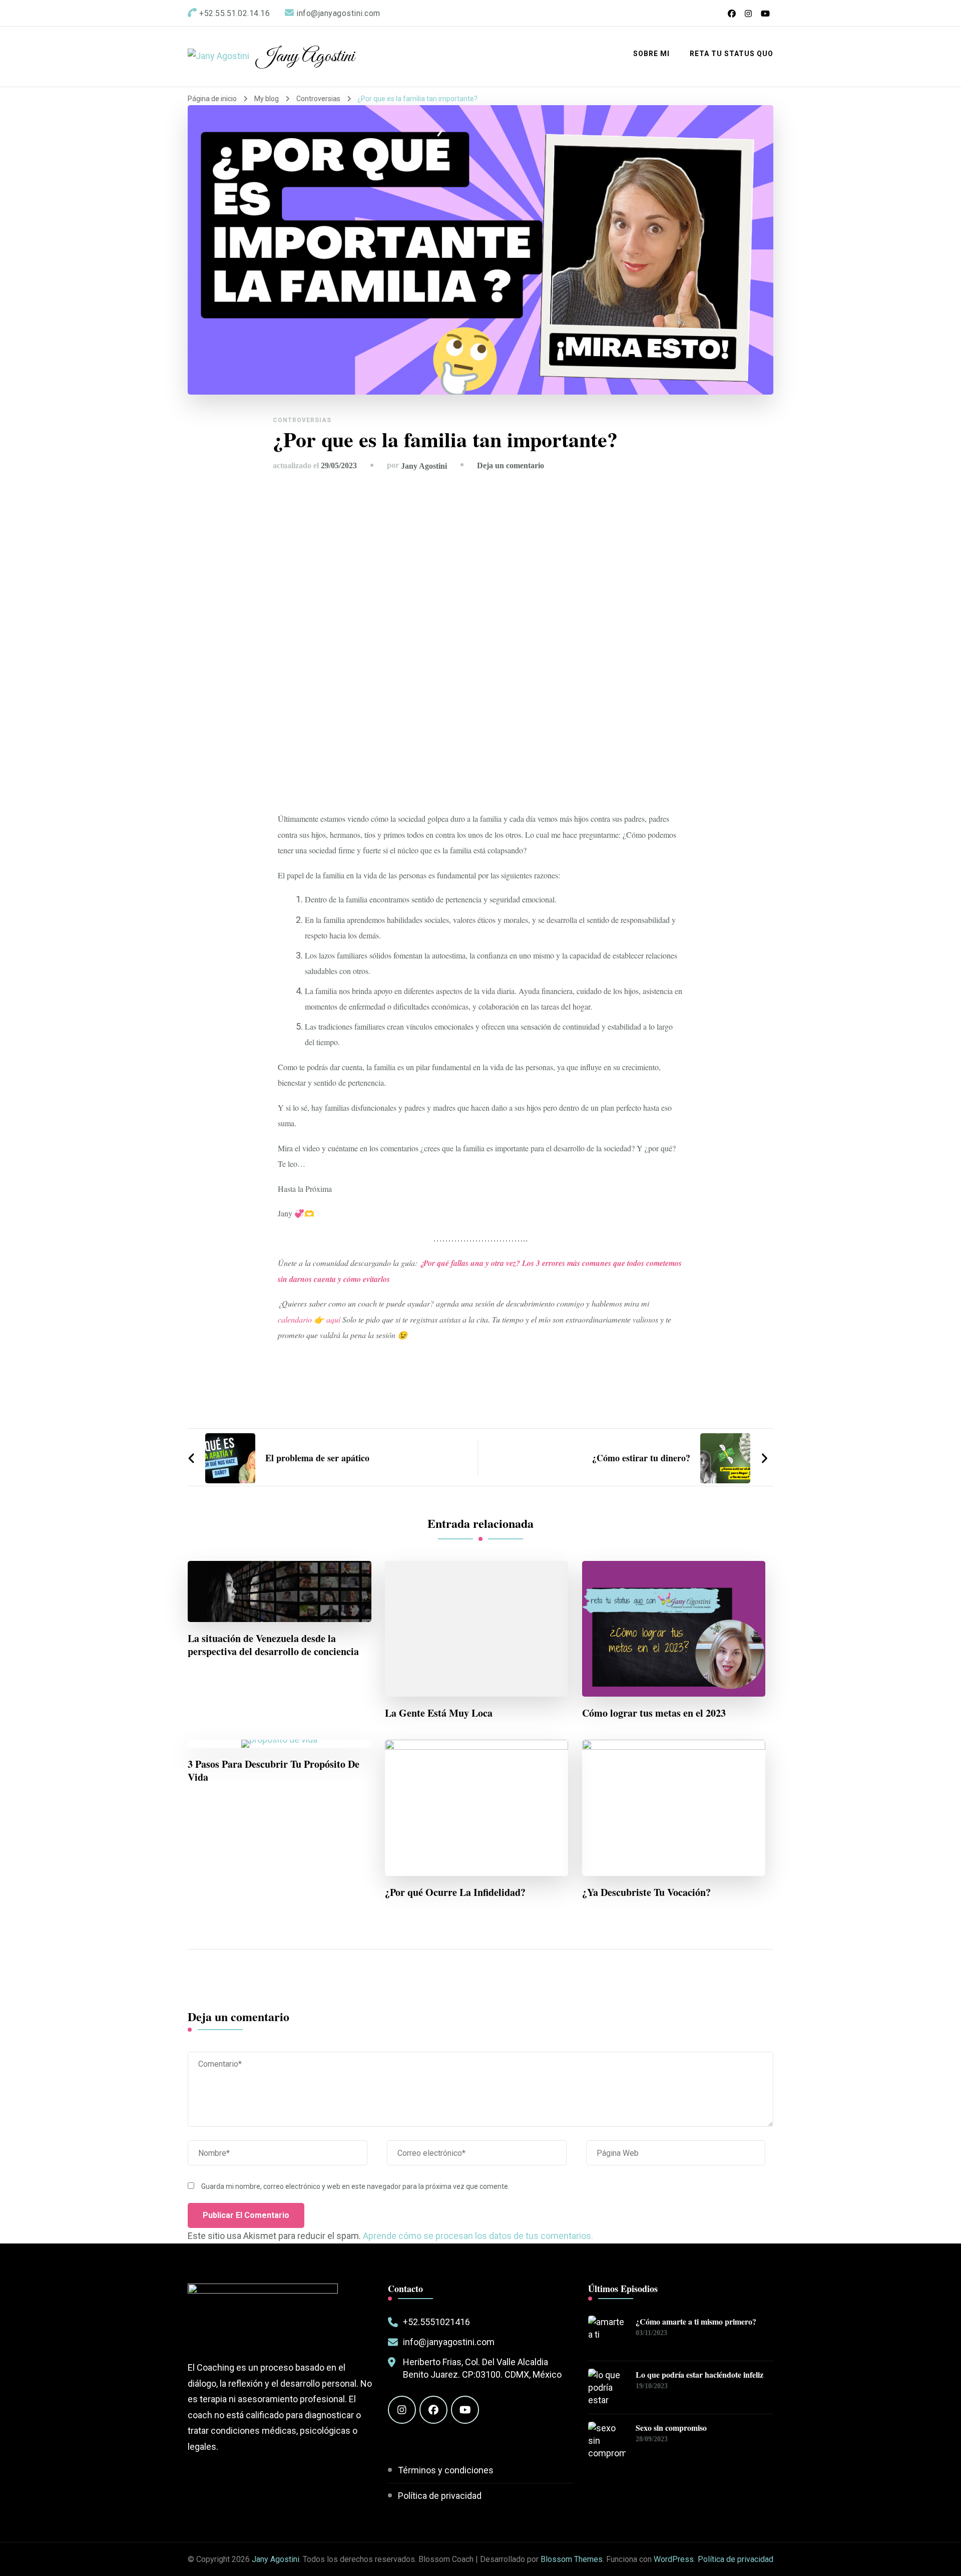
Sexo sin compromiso (671, 2428)
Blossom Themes (572, 2559)
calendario (296, 1319)
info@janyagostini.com (449, 2342)
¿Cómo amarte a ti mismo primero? (696, 2322)
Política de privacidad (440, 2496)
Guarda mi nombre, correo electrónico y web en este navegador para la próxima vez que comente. (355, 2186)
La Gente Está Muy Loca (439, 1713)
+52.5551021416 (436, 2322)
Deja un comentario (511, 465)
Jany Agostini (305, 57)
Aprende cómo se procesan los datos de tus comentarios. (478, 2236)
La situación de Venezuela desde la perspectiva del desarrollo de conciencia (273, 1645)
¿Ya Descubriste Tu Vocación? (646, 1892)
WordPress (674, 2559)
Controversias (302, 420)
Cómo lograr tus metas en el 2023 (654, 1713)
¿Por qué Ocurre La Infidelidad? (455, 1892)
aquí (332, 1319)
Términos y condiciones (446, 2470)
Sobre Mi (651, 54)
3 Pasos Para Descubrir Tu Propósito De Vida (274, 1771)
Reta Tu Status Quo (732, 54)
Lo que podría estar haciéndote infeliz (699, 2375)
